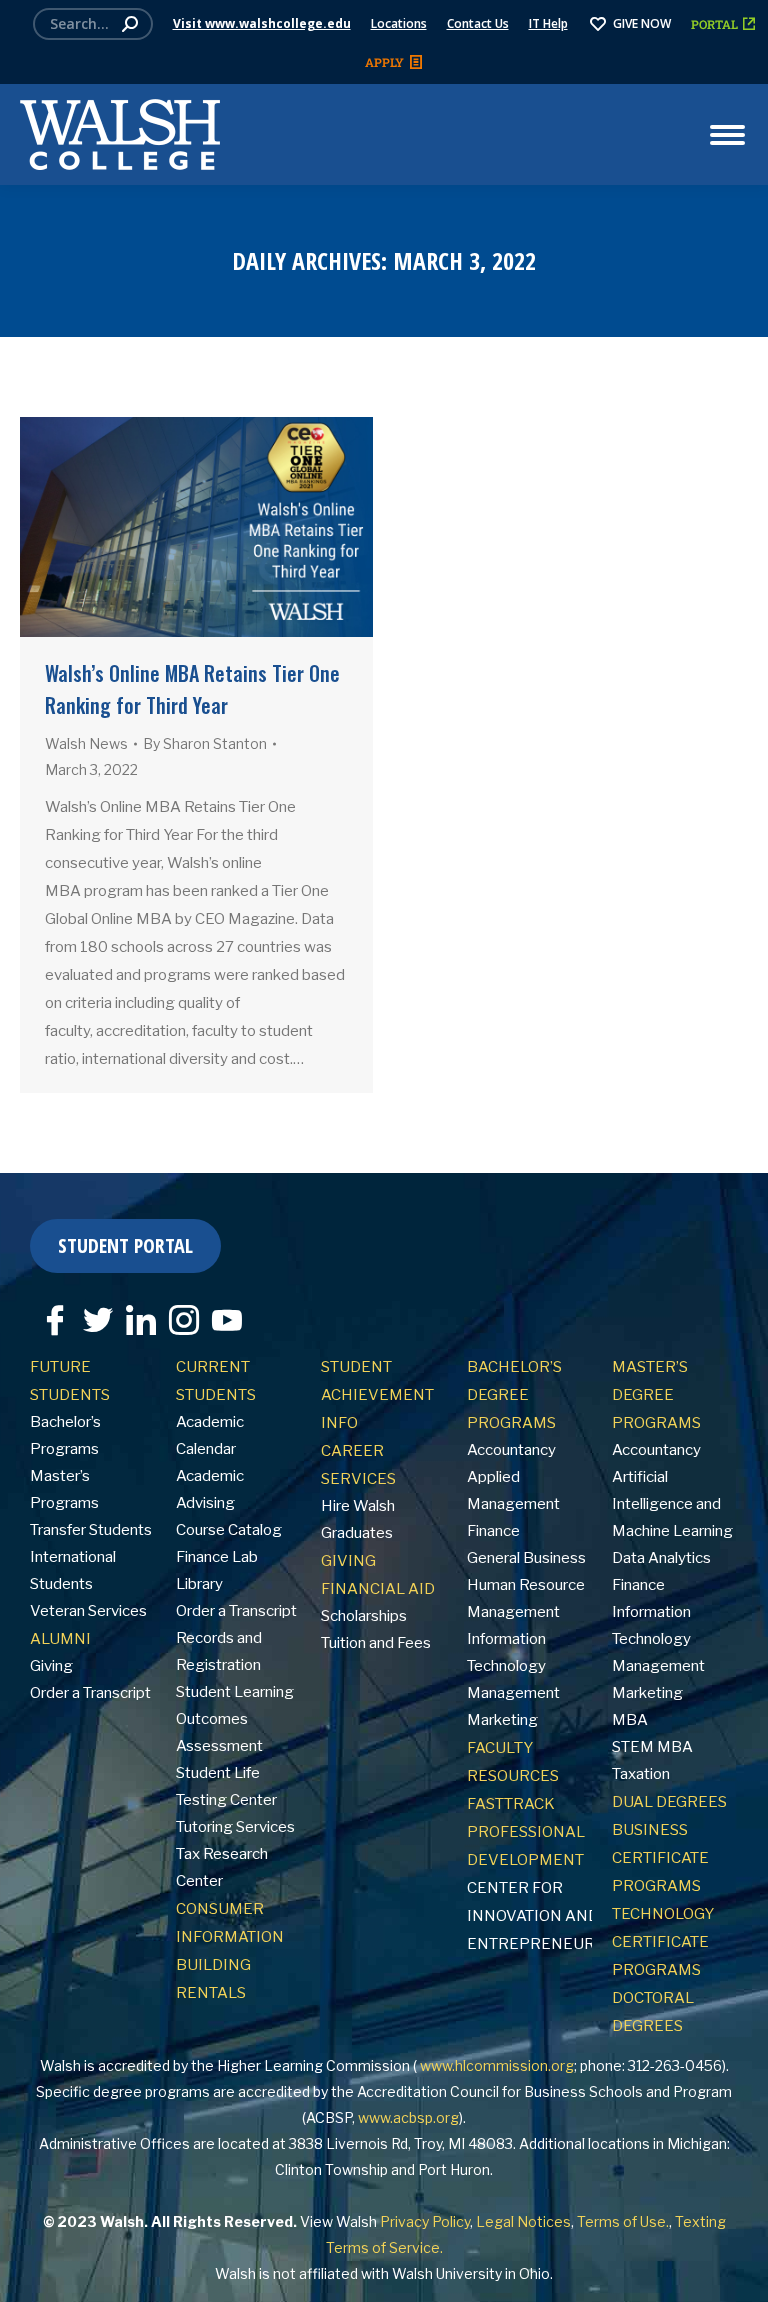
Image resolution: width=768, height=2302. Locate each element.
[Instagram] (179, 1313)
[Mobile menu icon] (727, 135)
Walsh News (86, 743)
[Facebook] (50, 1313)
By (205, 743)
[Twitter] (93, 1313)
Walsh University (447, 2273)
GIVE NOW (642, 23)
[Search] (130, 24)
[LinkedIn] (136, 1313)
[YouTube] (222, 1313)
